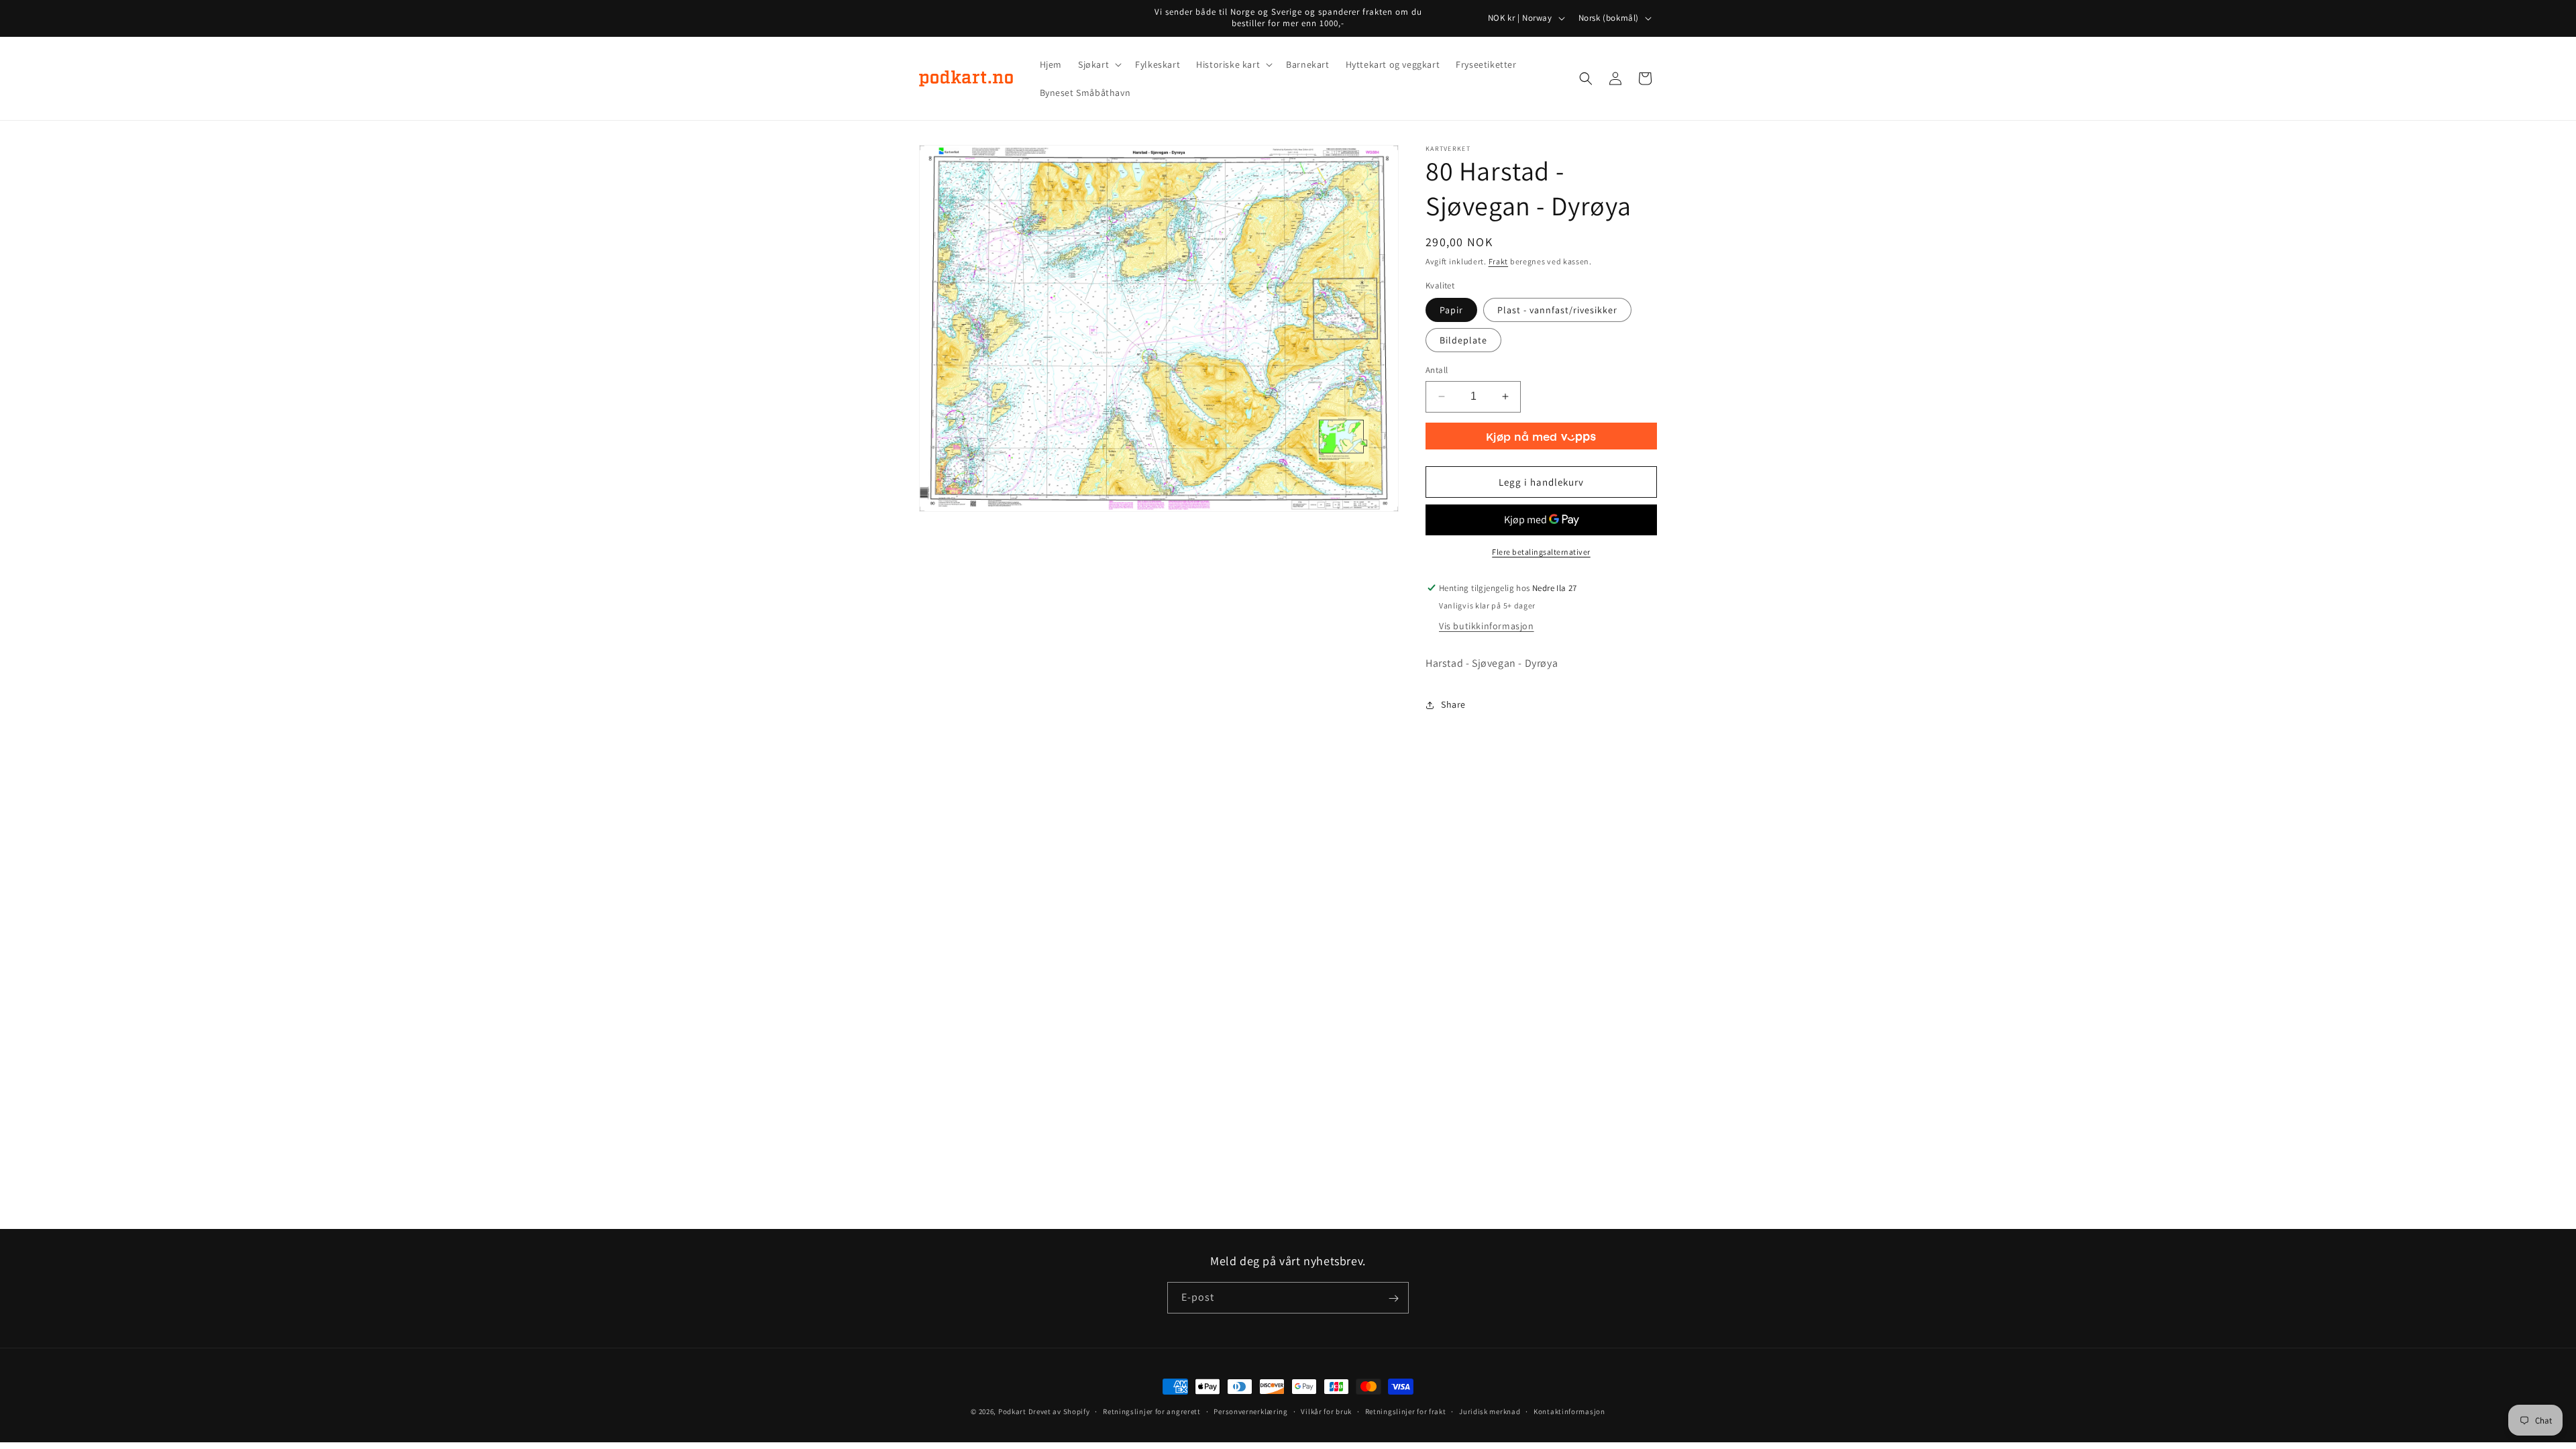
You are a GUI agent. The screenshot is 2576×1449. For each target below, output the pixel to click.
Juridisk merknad (1490, 1411)
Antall (1437, 370)
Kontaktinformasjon (1569, 1411)
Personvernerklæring (1250, 1411)
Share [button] (1453, 704)
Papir (1451, 310)
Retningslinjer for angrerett (1152, 1411)
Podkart (1012, 1411)
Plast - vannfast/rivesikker (1557, 310)
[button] (1098, 64)
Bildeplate (1463, 340)
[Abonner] (1393, 1298)
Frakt (1499, 261)
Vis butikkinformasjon (1487, 626)
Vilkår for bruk (1326, 1411)
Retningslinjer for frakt (1406, 1411)
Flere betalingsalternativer (1541, 552)
